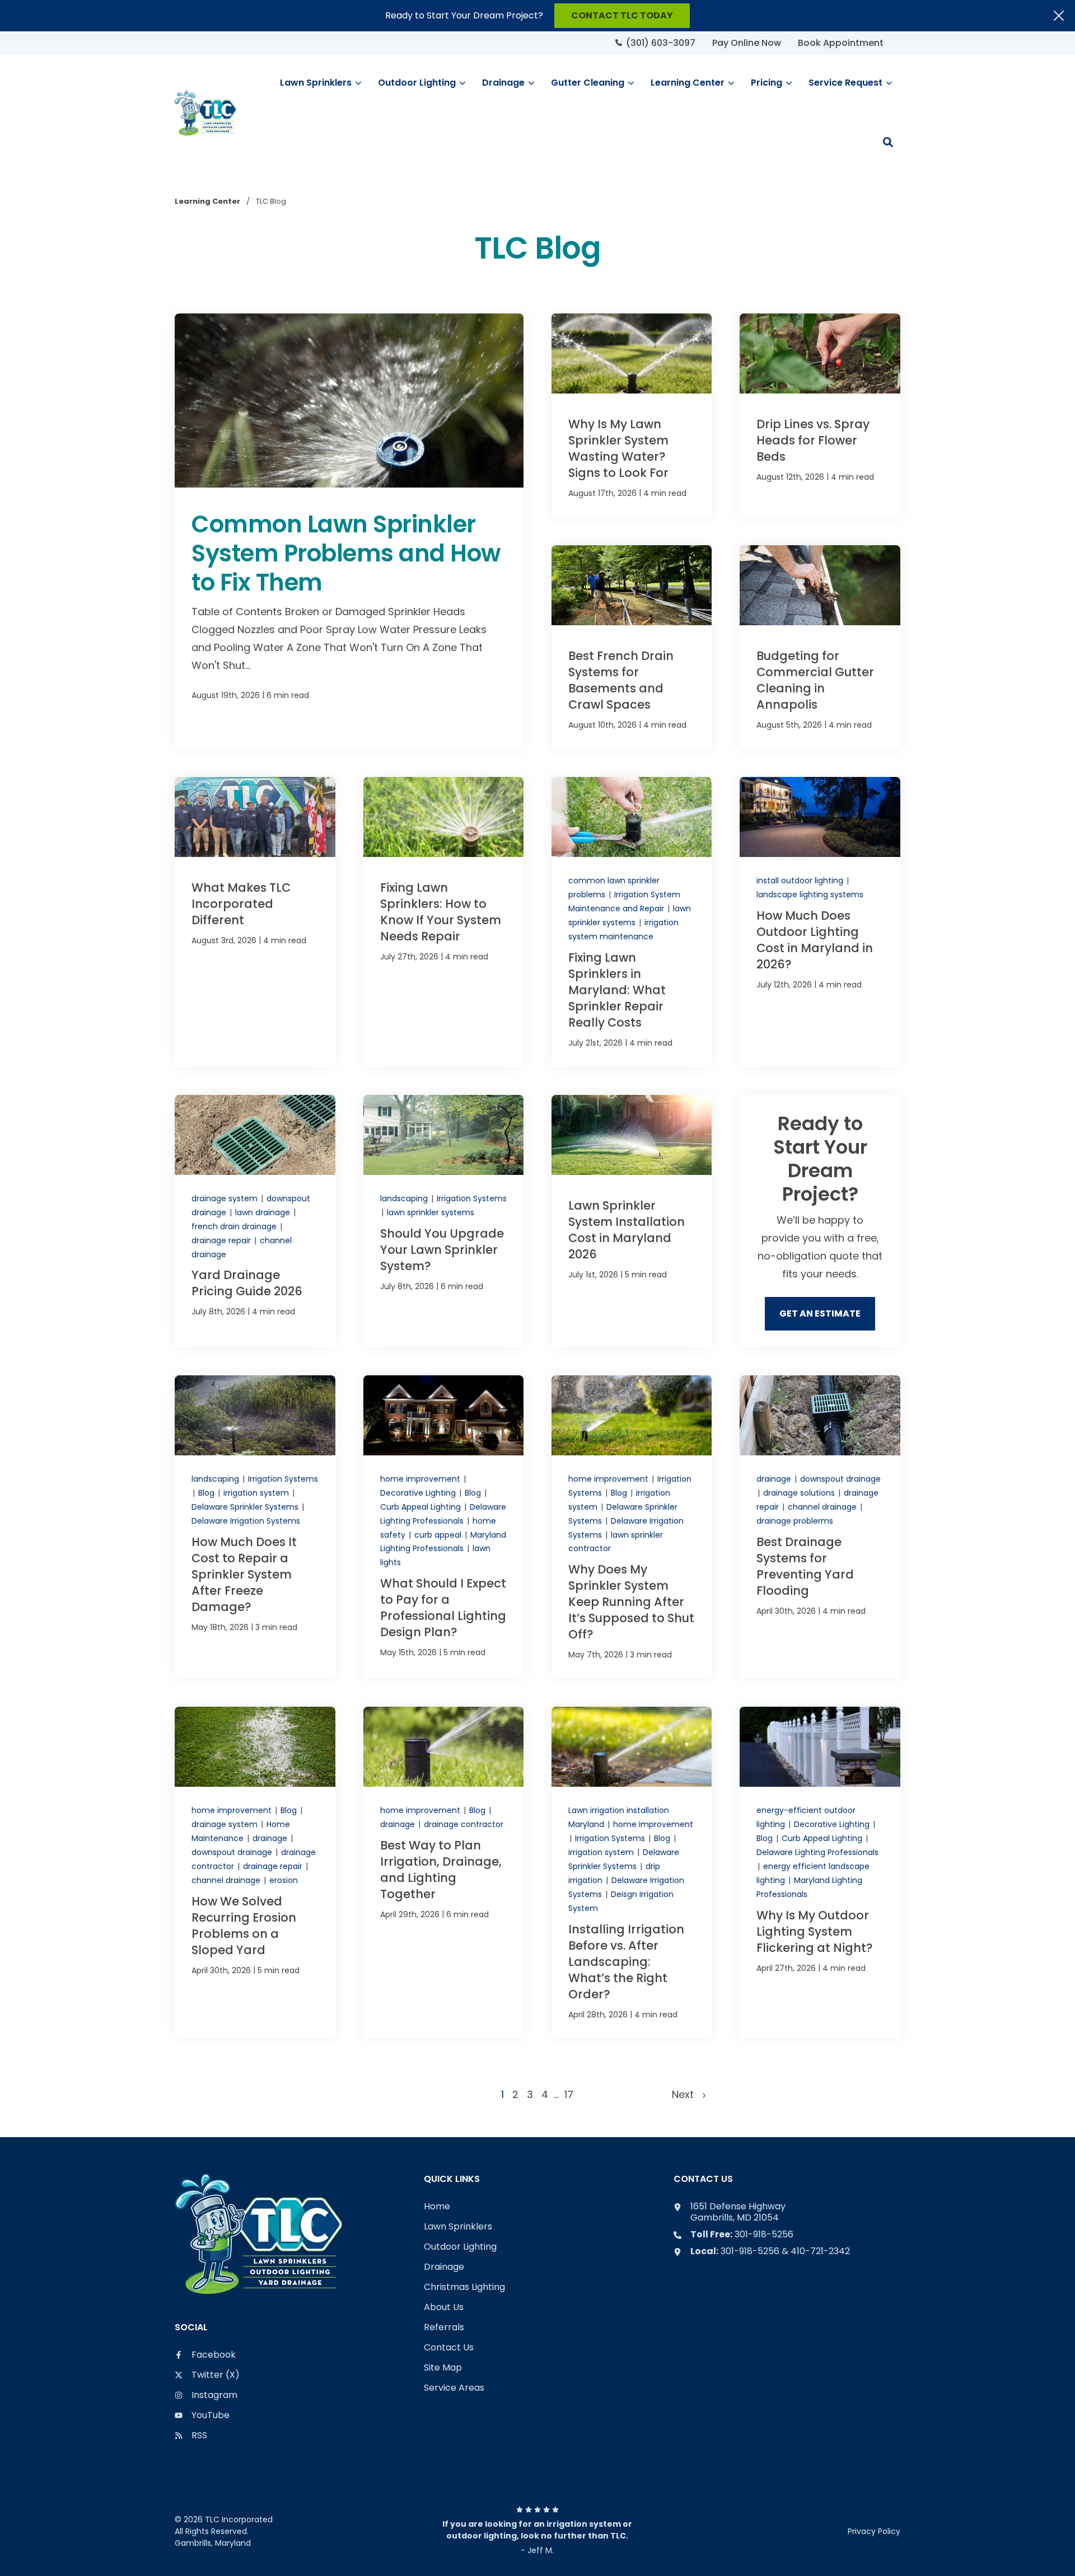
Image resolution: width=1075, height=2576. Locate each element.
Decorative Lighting (419, 1493)
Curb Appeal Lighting (422, 1507)
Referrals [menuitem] (444, 2328)
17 (569, 2094)
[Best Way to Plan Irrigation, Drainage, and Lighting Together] (443, 1872)
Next (687, 2094)
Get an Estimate (820, 1313)
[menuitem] (655, 43)
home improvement (421, 1479)
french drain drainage (235, 1226)
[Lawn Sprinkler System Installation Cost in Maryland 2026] (632, 1221)
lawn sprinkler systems (431, 1212)
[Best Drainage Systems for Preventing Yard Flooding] (820, 1527)
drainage (775, 1479)
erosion (284, 1880)
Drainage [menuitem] (444, 2267)
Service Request (845, 83)
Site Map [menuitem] (443, 2368)
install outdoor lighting (801, 880)
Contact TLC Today (622, 15)
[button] (888, 142)
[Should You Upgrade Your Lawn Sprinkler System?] (443, 1221)
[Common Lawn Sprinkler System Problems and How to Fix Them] (349, 531)
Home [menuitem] (437, 2207)
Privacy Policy (874, 2531)
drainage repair (222, 1240)
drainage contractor (464, 1824)
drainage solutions (800, 1493)
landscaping (405, 1198)
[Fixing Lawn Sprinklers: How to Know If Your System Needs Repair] (443, 922)
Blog (207, 1493)
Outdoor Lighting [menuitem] (460, 2247)
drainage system (226, 1198)
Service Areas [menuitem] (454, 2388)
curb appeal (439, 1535)
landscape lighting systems (810, 894)
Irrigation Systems (472, 1198)
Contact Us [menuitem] (449, 2348)
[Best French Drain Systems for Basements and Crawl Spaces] (632, 647)
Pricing (766, 83)
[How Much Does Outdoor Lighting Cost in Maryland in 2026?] (820, 922)
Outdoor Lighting (417, 83)
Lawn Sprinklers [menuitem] (458, 2227)
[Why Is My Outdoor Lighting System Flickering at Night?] (820, 1872)
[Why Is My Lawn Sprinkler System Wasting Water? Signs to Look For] (632, 415)
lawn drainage (264, 1212)
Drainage (503, 83)
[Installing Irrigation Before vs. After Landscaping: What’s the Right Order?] (632, 1872)
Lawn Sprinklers (316, 83)
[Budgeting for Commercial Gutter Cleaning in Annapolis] (820, 647)
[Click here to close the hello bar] (1059, 16)
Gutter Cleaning (588, 83)
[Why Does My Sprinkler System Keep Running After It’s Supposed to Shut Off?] (632, 1527)
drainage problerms (795, 1521)
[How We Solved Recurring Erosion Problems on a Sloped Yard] (255, 1872)
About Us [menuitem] (444, 2308)
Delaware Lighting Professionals (817, 1852)
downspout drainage (840, 1479)
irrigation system (257, 1493)
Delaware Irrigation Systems (246, 1521)
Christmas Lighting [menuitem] (464, 2287)
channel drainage (823, 1507)
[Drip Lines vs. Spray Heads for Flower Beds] (820, 415)
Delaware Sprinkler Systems (246, 1507)
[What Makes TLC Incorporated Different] (255, 922)
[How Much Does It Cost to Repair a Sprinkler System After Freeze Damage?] (255, 1527)
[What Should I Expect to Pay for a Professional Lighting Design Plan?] (443, 1527)
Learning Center (688, 83)
